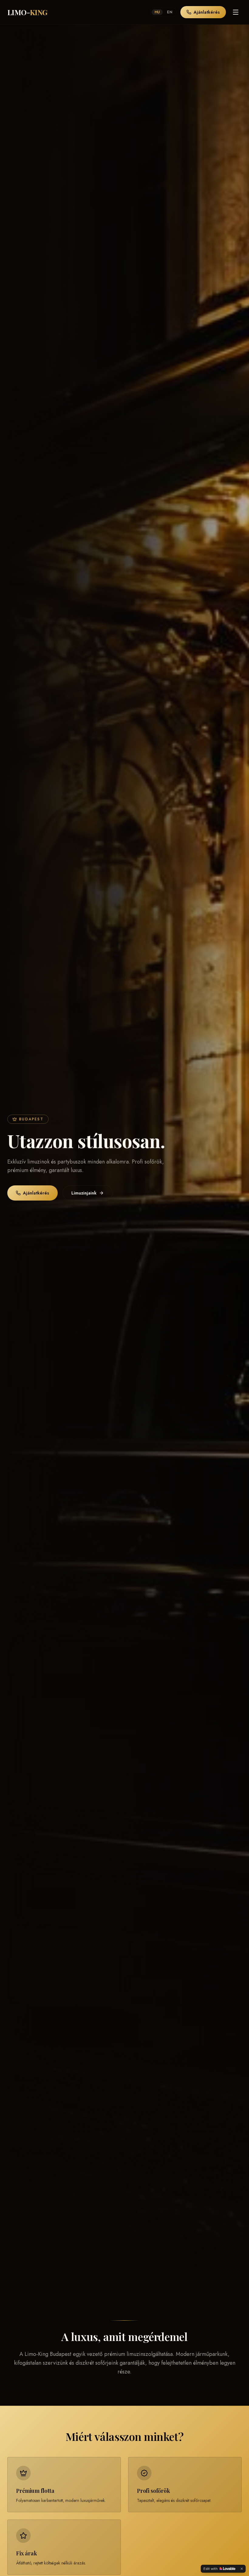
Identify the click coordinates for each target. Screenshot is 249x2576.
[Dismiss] (242, 2569)
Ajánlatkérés (207, 12)
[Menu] (236, 12)
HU (157, 12)
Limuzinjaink (84, 1193)
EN (170, 12)
